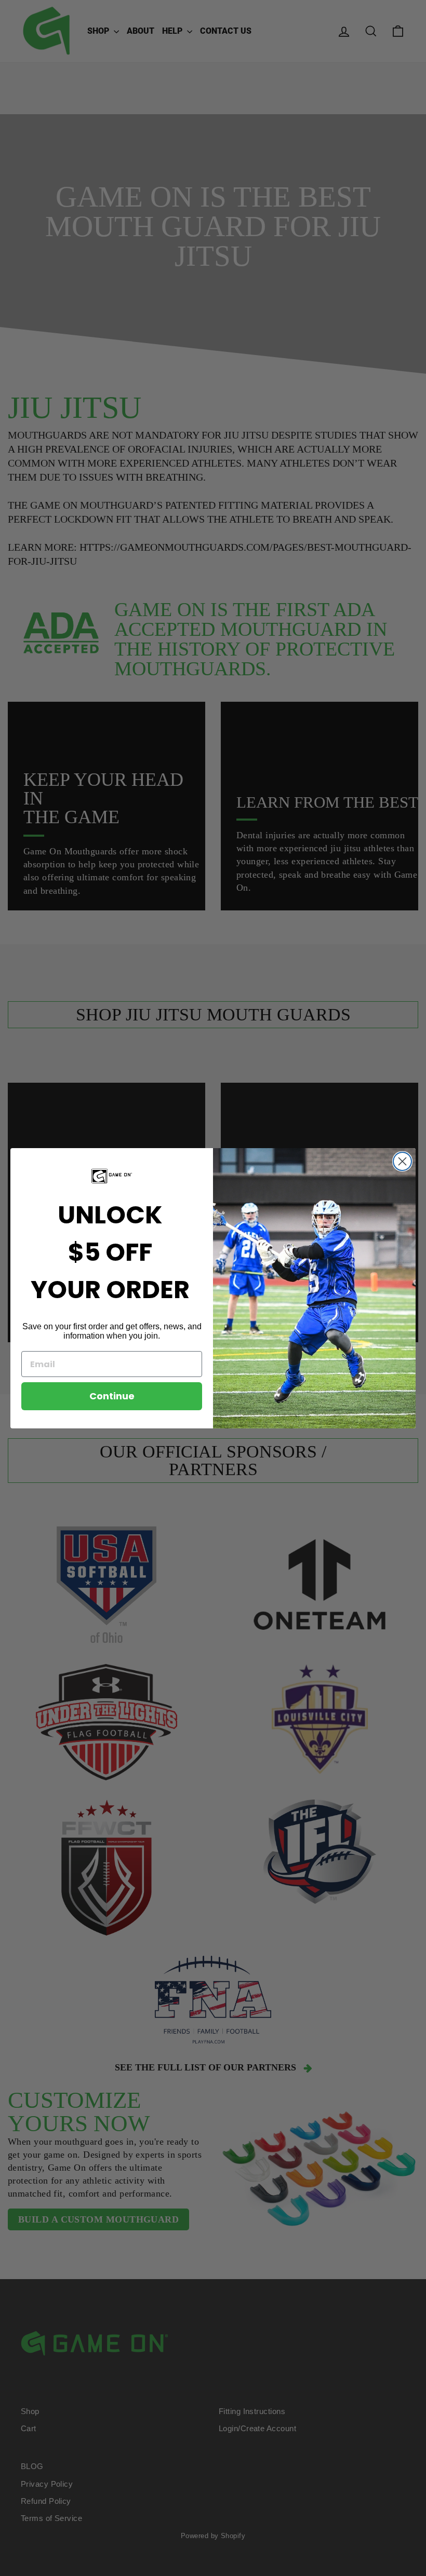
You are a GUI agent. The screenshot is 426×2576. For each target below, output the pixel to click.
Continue (112, 1396)
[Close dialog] (402, 1161)
